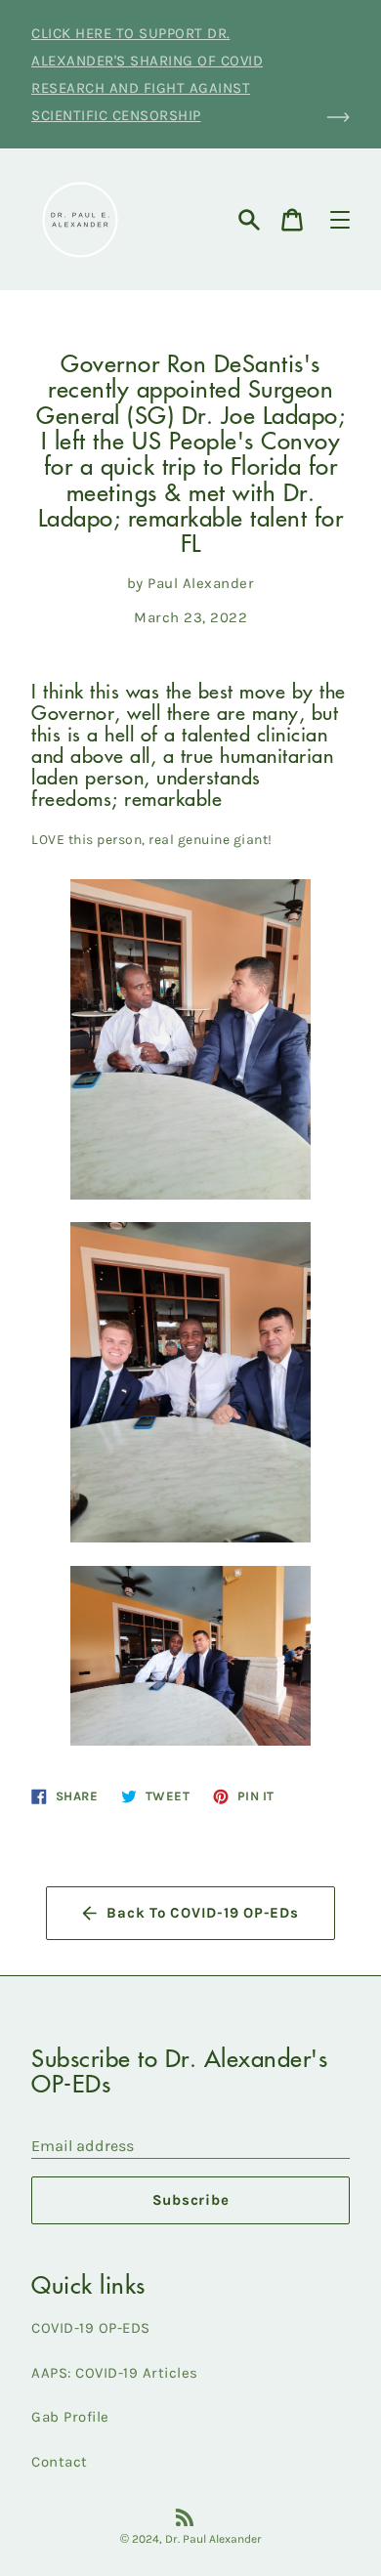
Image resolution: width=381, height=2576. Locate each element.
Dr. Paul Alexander (213, 2539)
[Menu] (340, 220)
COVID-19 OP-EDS (91, 2328)
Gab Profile (70, 2417)
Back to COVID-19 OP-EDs (202, 1913)
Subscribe (191, 2200)
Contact (60, 2462)
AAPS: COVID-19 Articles (115, 2373)
